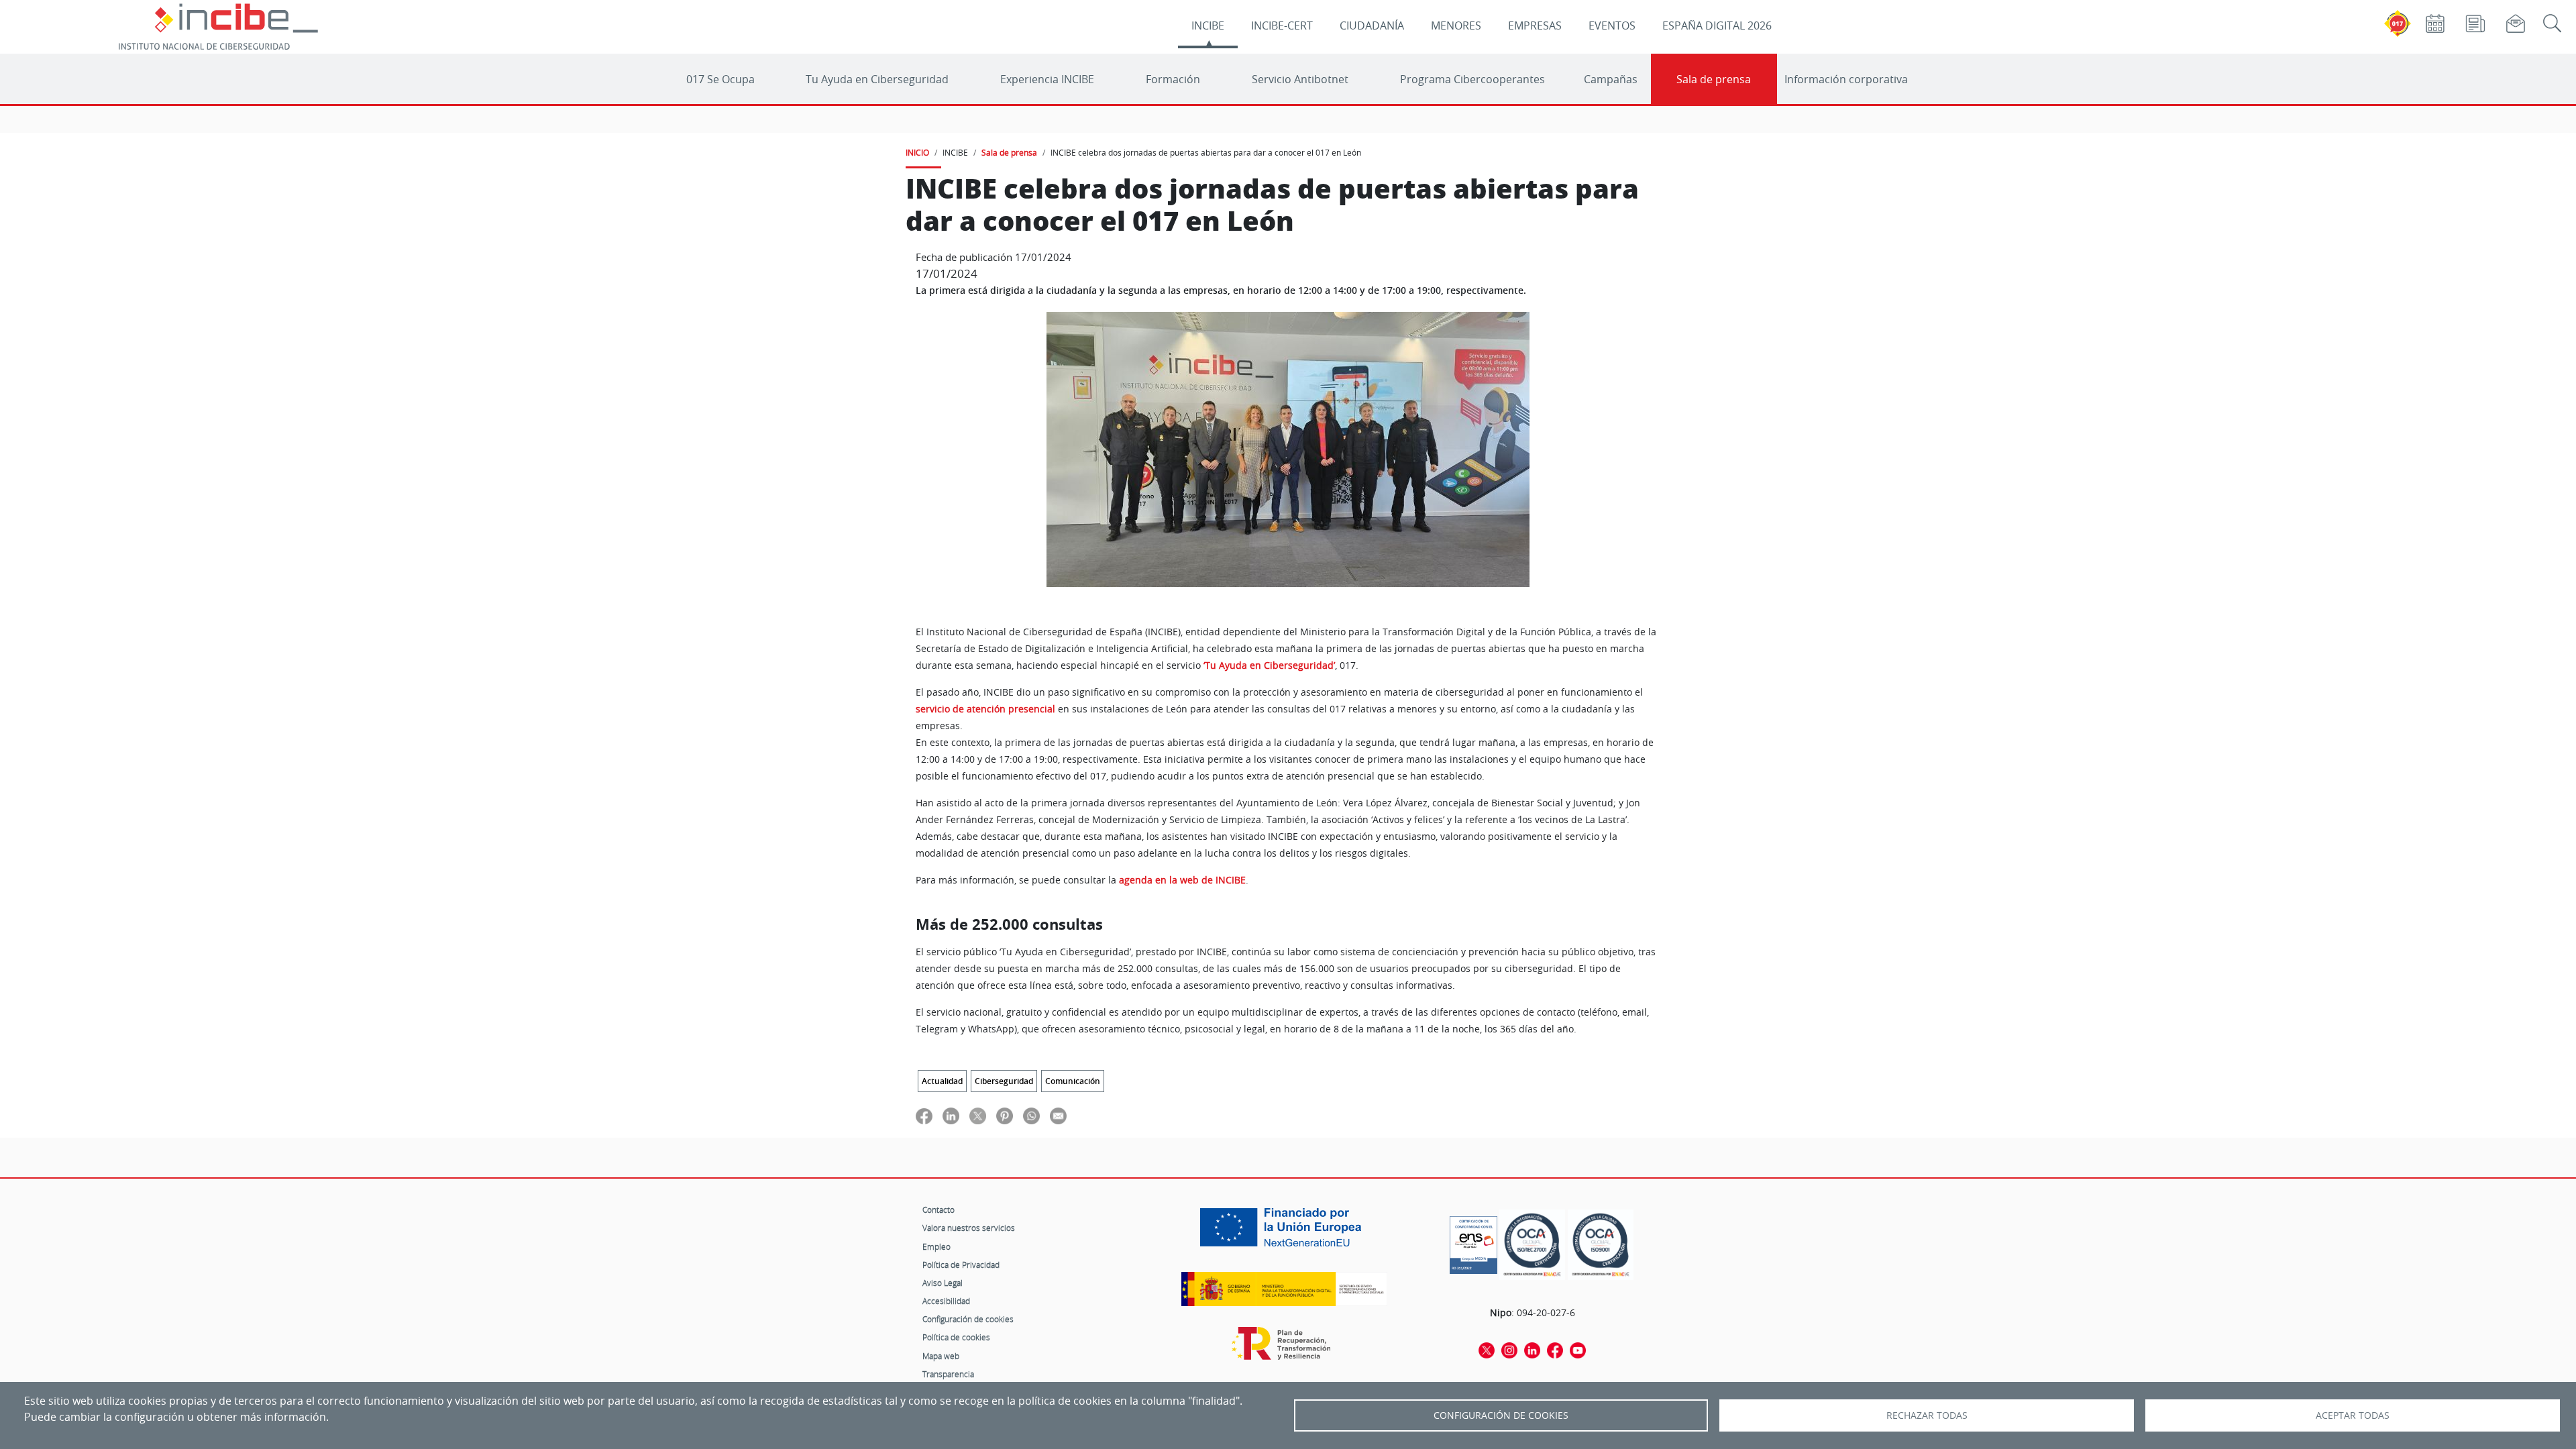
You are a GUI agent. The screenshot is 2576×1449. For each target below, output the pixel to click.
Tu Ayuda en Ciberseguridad (877, 79)
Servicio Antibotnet (1300, 79)
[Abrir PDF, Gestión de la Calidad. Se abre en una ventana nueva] (1601, 1245)
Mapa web (941, 1356)
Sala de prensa (1714, 79)
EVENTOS (1612, 25)
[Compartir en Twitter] (978, 1116)
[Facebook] (1555, 1350)
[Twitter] (1487, 1350)
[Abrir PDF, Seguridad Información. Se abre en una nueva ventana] (1532, 1245)
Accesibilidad (946, 1301)
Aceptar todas (2353, 1415)
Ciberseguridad (1004, 1081)
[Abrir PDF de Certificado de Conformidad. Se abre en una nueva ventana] (1473, 1242)
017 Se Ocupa (720, 79)
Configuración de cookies (968, 1319)
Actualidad (942, 1081)
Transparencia (948, 1374)
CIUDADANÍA (1372, 25)
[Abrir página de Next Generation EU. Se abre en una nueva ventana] (1284, 1232)
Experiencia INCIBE (1047, 79)
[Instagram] (1509, 1350)
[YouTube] (1578, 1350)
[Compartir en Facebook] (924, 1116)
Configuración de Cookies (1501, 1415)
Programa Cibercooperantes (1472, 79)
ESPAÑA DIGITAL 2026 (1717, 25)
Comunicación (1073, 1081)
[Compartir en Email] (1058, 1116)
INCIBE (1208, 25)
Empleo (936, 1246)
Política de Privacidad (961, 1265)
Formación (1173, 79)
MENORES (1456, 25)
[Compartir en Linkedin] (951, 1116)
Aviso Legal (943, 1283)
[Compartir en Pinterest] (1005, 1116)
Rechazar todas (1927, 1415)
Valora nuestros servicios (969, 1228)
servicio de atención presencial (985, 709)
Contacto (938, 1210)
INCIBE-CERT (1282, 25)
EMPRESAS (1535, 25)
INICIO (917, 152)
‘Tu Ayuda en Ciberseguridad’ (1269, 665)
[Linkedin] (1532, 1350)
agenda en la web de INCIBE (1182, 880)
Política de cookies (956, 1337)
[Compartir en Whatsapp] (1031, 1116)
